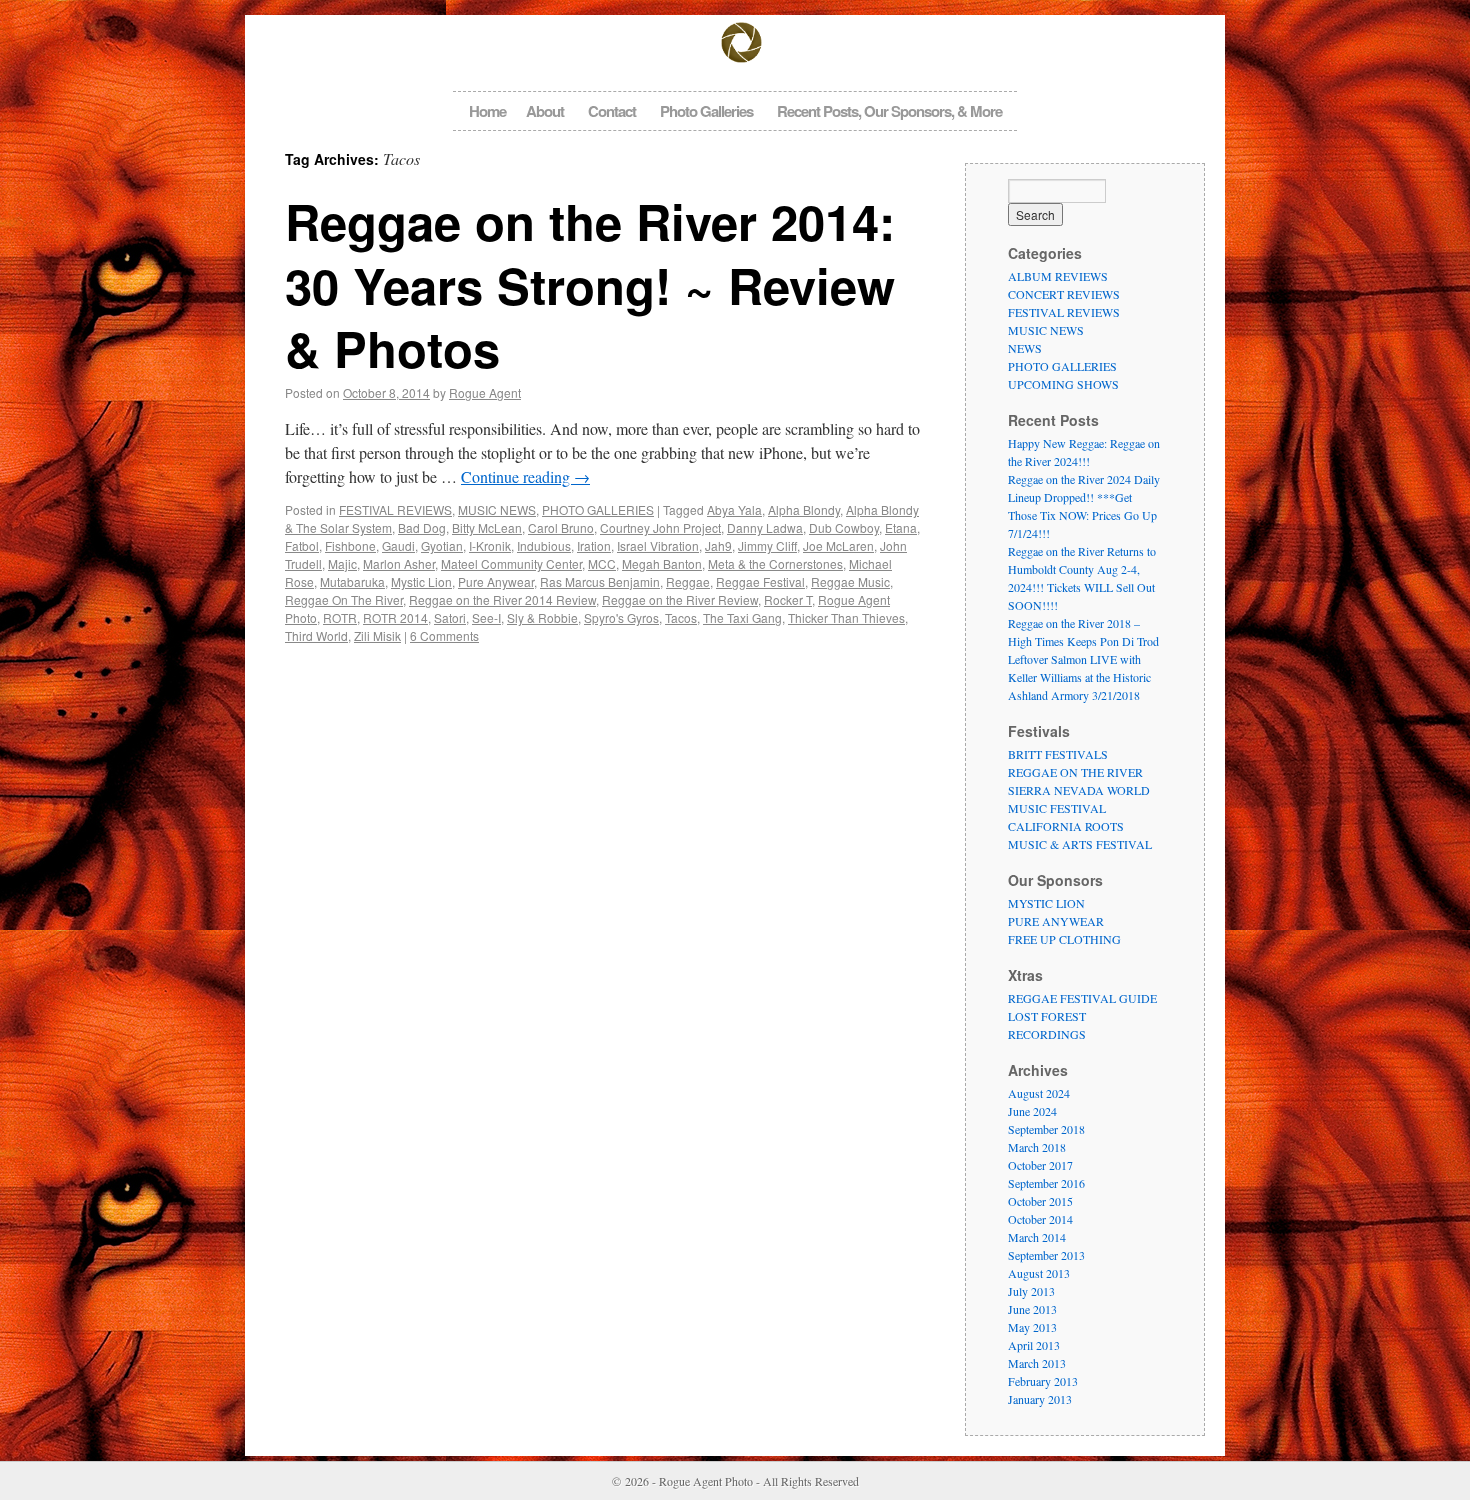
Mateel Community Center (511, 563)
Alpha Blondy (804, 509)
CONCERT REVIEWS (1064, 294)
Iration (594, 545)
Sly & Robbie (542, 617)
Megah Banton (662, 563)
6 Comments (444, 635)
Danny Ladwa (765, 527)
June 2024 (1032, 1111)
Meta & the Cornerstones (775, 563)
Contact (612, 111)
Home (487, 111)
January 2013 (1040, 1399)
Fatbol (302, 545)
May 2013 (1032, 1327)
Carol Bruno (561, 527)
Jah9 (718, 545)
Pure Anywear (496, 581)
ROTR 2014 (395, 617)
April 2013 (1034, 1345)
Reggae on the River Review (680, 599)
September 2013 (1046, 1255)
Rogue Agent (485, 392)
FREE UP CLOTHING (1064, 939)
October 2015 (1040, 1201)
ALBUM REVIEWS (1058, 276)
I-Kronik (490, 545)
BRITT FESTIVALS (1058, 754)
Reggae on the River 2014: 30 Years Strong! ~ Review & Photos (590, 284)
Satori (450, 617)
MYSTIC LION (1046, 903)
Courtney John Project (660, 527)
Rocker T (788, 599)
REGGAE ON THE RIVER (1075, 772)
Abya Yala (734, 509)
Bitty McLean (487, 527)
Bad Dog (422, 527)
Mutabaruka (352, 581)
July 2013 (1031, 1291)
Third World (316, 635)
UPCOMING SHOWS (1063, 384)
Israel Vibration (658, 545)
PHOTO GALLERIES (598, 509)
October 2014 (1040, 1219)
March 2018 (1037, 1147)
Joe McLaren (838, 545)
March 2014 (1037, 1237)
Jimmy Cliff (767, 545)
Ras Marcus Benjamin (600, 581)
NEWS (1025, 348)
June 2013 (1032, 1309)
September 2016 (1046, 1183)
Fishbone (350, 545)
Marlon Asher (399, 563)
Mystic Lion (421, 581)
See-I (486, 617)
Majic (342, 563)
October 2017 (1040, 1165)
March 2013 (1037, 1363)
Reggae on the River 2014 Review (502, 599)
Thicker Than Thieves (846, 617)
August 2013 (1039, 1273)
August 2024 (1039, 1093)
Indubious (544, 545)
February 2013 (1043, 1381)
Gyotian (442, 545)
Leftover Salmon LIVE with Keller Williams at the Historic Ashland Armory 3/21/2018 (1079, 677)
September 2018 (1046, 1129)
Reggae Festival (760, 581)
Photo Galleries (706, 111)
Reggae (688, 581)
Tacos (681, 617)
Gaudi (398, 545)
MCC (602, 563)
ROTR (340, 617)
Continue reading (525, 476)
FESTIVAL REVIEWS (395, 509)
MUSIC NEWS (497, 509)
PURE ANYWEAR (1056, 921)
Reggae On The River (344, 599)
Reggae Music (850, 581)
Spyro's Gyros (621, 617)
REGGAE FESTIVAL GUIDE (1082, 998)
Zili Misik (377, 635)
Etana (901, 527)
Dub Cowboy (844, 527)
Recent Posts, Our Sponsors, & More (889, 111)
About (545, 111)
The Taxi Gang (742, 617)
